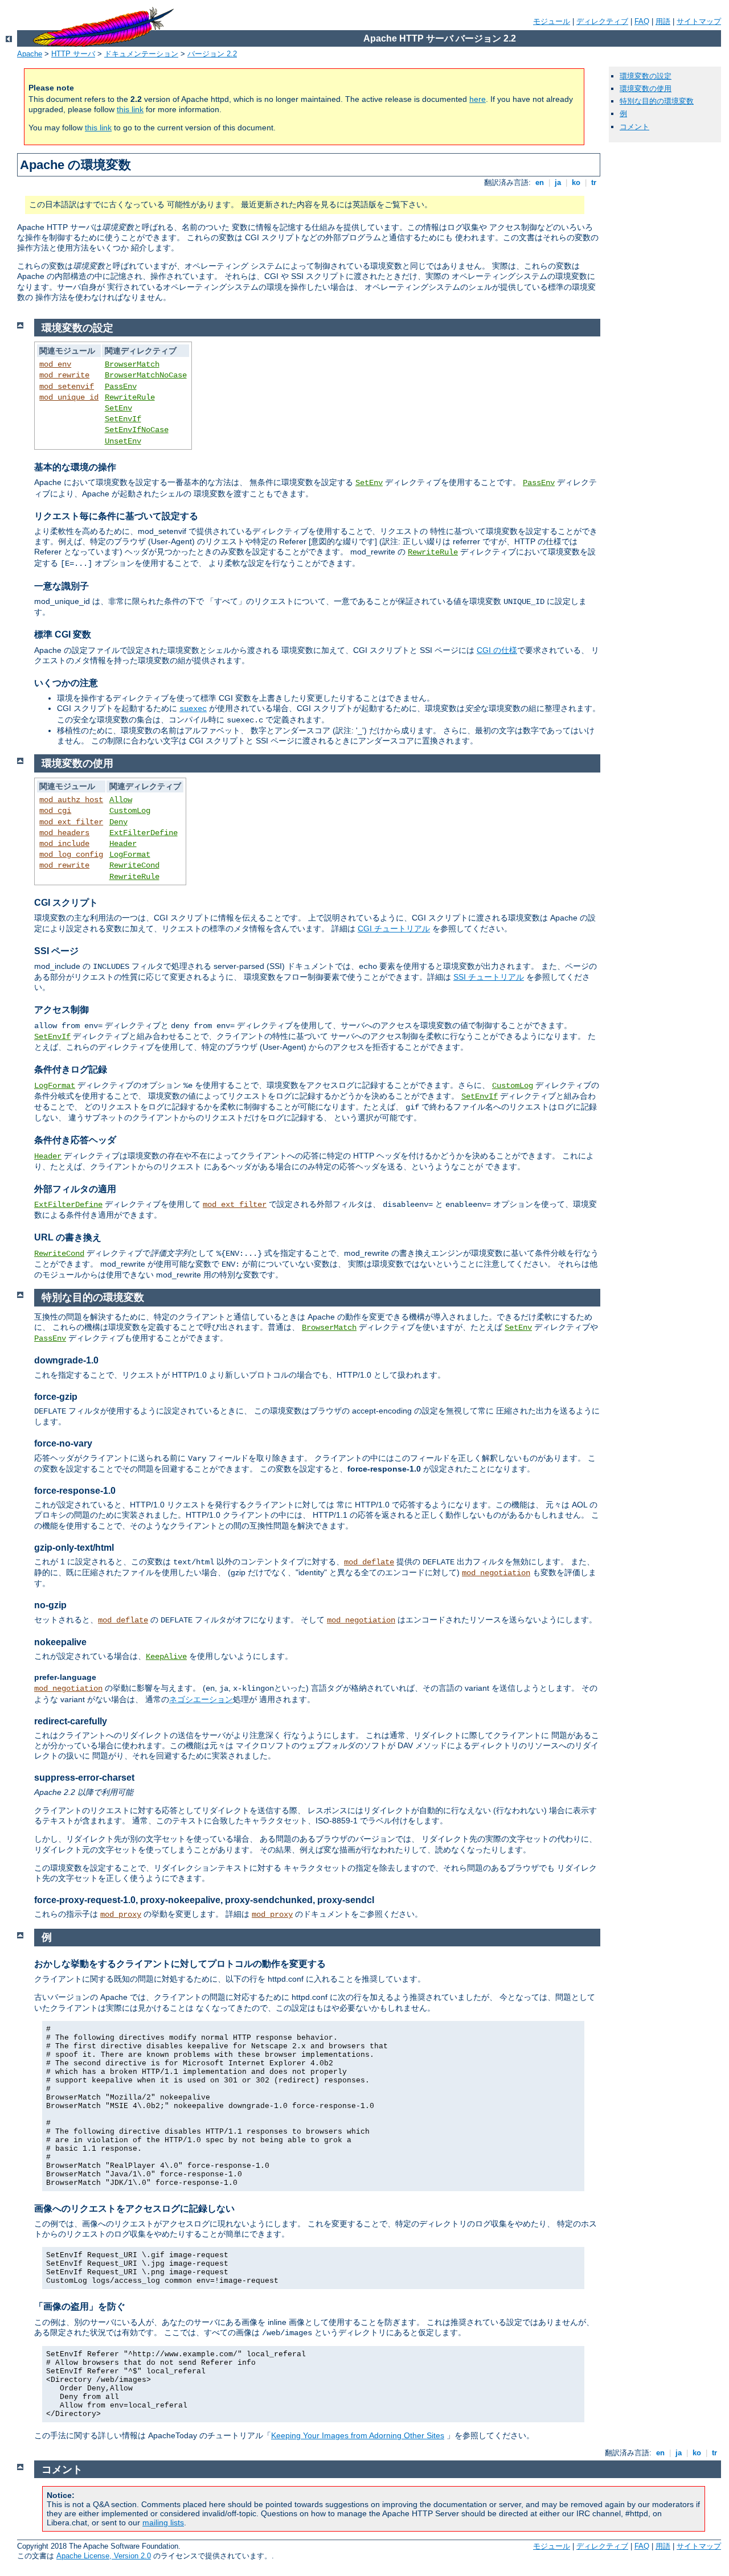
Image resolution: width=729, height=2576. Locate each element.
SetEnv (118, 408)
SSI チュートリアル (489, 977)
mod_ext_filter (71, 822)
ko (576, 182)
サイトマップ (699, 21)
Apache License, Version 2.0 (104, 2556)
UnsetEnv (123, 441)
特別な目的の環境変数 (657, 101)
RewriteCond (134, 865)
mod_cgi (55, 811)
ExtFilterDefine (144, 833)
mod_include (64, 844)
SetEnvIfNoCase (137, 430)
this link (130, 109)
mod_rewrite (64, 375)
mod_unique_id (69, 397)
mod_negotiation (496, 1573)
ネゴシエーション (201, 1699)
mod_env (55, 364)
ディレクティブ (602, 21)
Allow (121, 800)
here (478, 99)
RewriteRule (130, 397)
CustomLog (130, 811)
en (540, 182)
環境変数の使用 (646, 89)
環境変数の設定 (646, 76)
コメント (634, 127)
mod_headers (64, 833)
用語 (663, 21)
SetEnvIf (123, 419)
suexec (193, 709)
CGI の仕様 (497, 650)
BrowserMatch (132, 364)
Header (123, 844)
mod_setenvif (67, 387)
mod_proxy (121, 1914)
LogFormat (130, 854)
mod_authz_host (71, 800)
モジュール (552, 21)
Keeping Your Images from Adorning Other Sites (358, 2435)
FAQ (642, 21)
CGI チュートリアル (394, 928)
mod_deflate (369, 1562)
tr (594, 182)
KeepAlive (166, 1657)
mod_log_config (71, 854)
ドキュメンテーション (141, 54)
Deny (118, 822)
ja (558, 182)
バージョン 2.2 (212, 54)
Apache (30, 54)
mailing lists (163, 2522)
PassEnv (121, 387)
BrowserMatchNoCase (146, 375)
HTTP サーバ (73, 54)
